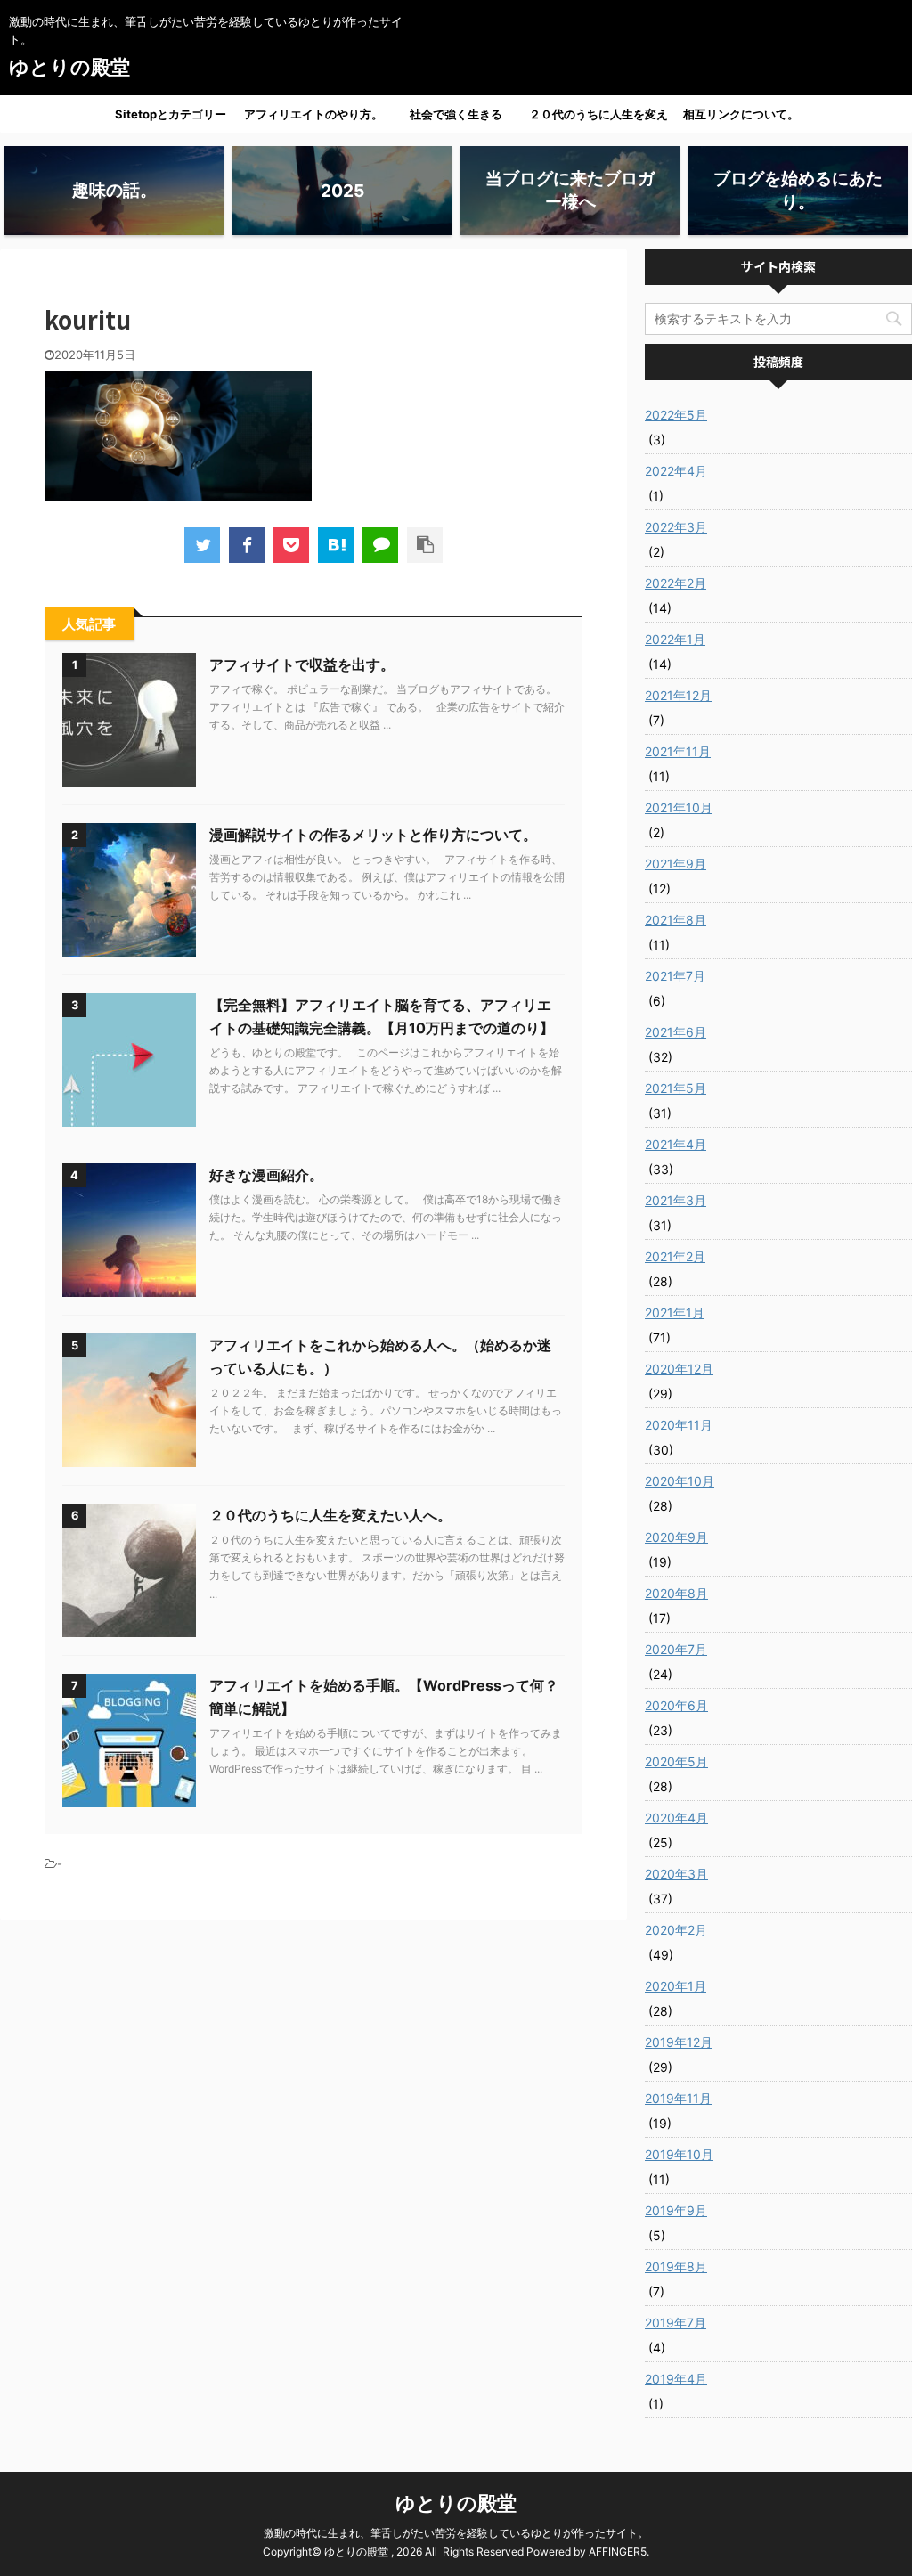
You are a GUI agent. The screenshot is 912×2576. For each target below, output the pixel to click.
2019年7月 (676, 2323)
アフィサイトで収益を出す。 (302, 664)
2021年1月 (675, 1312)
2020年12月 (679, 1369)
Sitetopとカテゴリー (171, 114)
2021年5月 (676, 1088)
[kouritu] (336, 545)
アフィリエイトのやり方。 (313, 114)
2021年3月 (676, 1200)
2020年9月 (676, 1537)
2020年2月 (676, 1930)
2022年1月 (675, 639)
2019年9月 (676, 2210)
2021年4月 (676, 1144)
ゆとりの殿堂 (69, 67)
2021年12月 (678, 695)
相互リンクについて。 (741, 114)
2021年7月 (675, 976)
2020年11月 (679, 1425)
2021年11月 (678, 751)
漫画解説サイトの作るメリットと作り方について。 (373, 835)
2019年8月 (676, 2266)
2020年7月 (676, 1649)
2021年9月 (676, 864)
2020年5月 (676, 1761)
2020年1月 (676, 1986)
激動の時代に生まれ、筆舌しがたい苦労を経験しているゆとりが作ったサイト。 (456, 2533)
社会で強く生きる (456, 114)
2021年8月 (676, 920)
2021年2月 (675, 1256)
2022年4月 (676, 471)
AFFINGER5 (618, 2552)
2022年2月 (676, 583)
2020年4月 (676, 1818)
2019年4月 (676, 2379)
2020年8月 (676, 1593)
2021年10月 (679, 807)
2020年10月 (680, 1481)
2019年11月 (678, 2098)
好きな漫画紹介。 (266, 1175)
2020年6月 (676, 1705)
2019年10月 (679, 2154)
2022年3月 (676, 527)
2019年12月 (679, 2042)
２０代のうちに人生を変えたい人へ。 (598, 119)
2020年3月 (676, 1874)
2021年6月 (676, 1032)
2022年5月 (676, 415)
